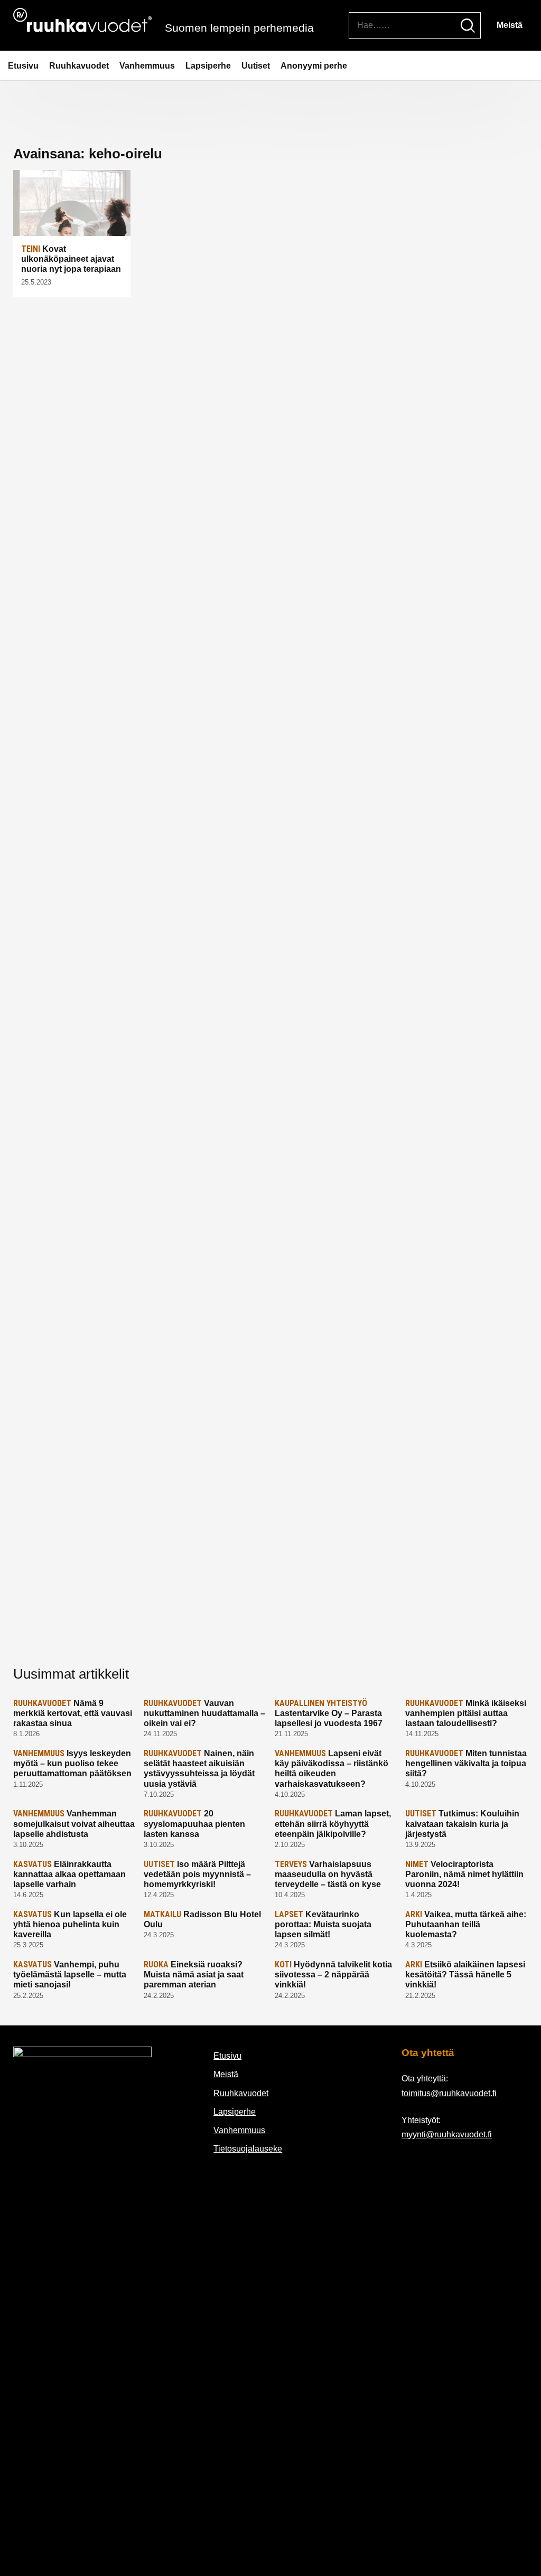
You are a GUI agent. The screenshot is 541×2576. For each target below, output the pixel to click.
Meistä (510, 25)
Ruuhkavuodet (79, 66)
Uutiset (256, 66)
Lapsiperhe (208, 66)
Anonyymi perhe (314, 66)
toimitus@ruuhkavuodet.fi (449, 2093)
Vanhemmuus (147, 66)
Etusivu (23, 66)
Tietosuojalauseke (248, 2149)
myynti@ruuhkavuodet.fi (447, 2134)
